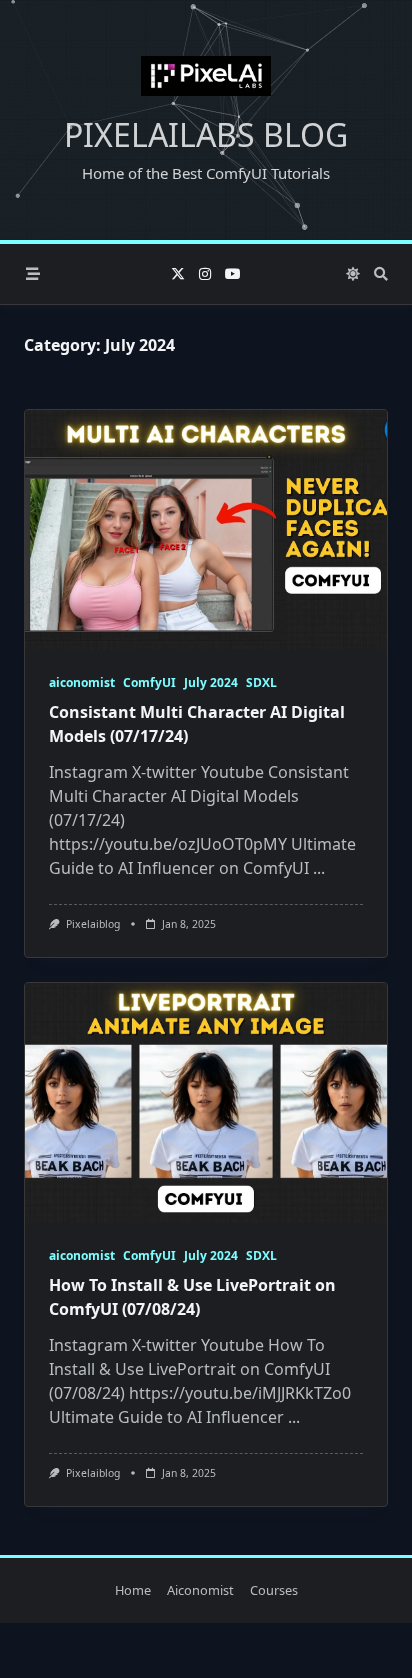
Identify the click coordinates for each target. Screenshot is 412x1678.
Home (133, 1591)
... (319, 868)
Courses (274, 1591)
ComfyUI (149, 682)
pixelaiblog (93, 924)
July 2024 (211, 682)
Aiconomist (200, 1591)
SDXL (261, 682)
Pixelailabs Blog (206, 134)
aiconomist (82, 682)
